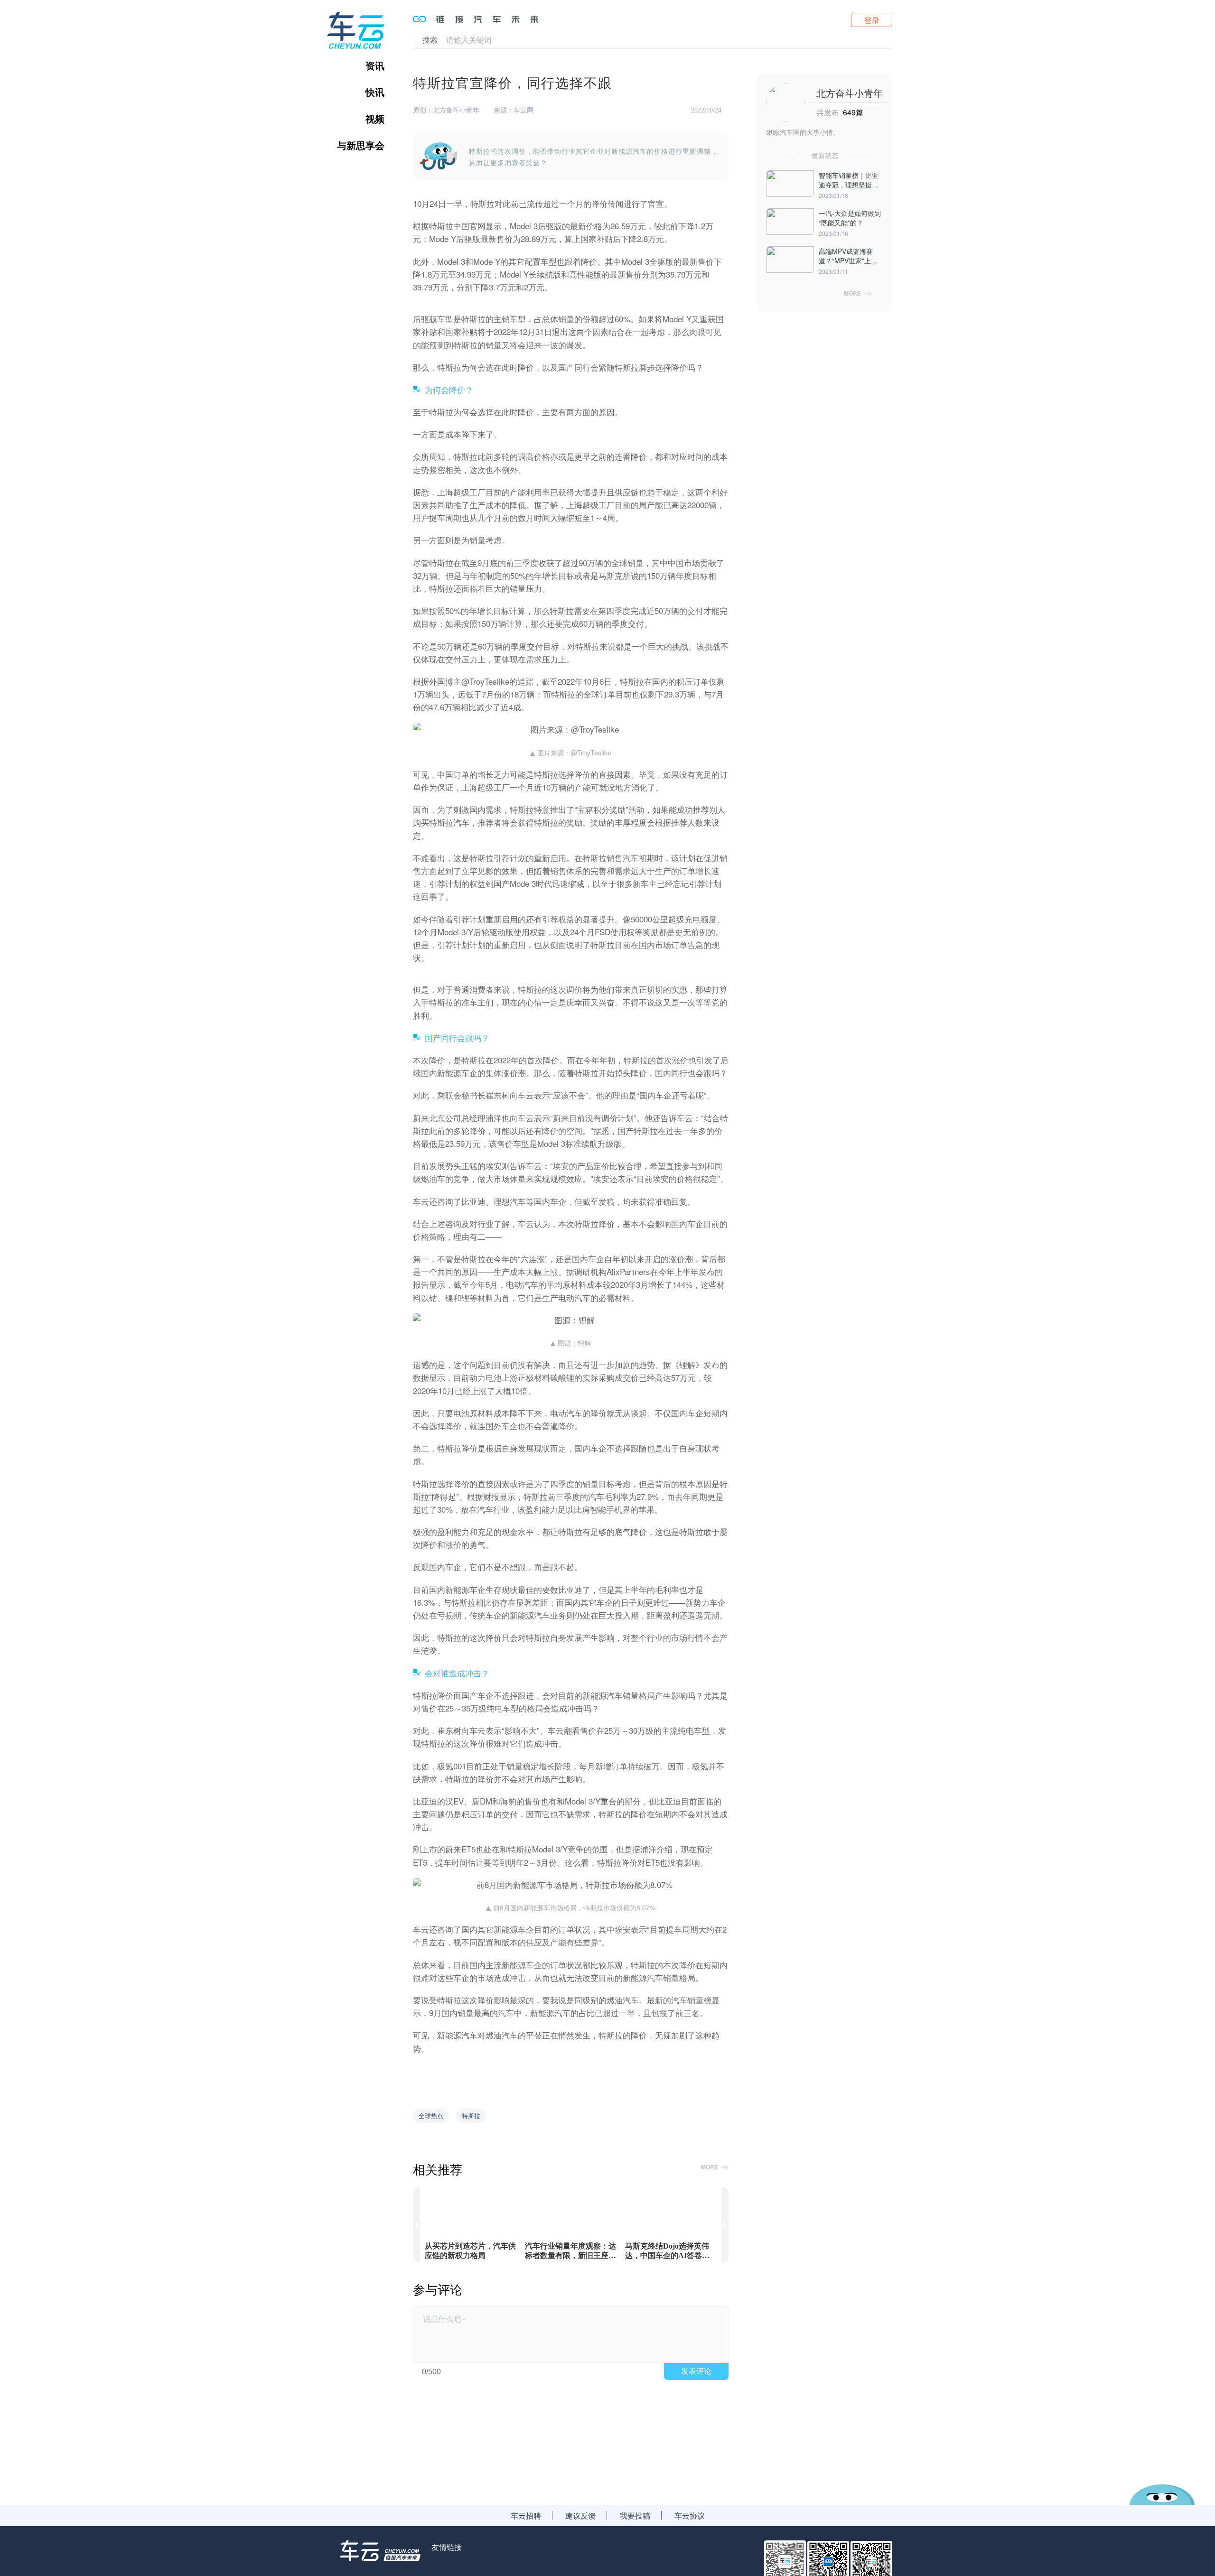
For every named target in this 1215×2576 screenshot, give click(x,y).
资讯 (375, 65)
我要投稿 (635, 2516)
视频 (375, 119)
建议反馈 (580, 2516)
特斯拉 (471, 2116)
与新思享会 (361, 145)
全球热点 (431, 2116)
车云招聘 (526, 2516)
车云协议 (690, 2516)
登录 (872, 20)
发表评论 (696, 2371)
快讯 (375, 92)
